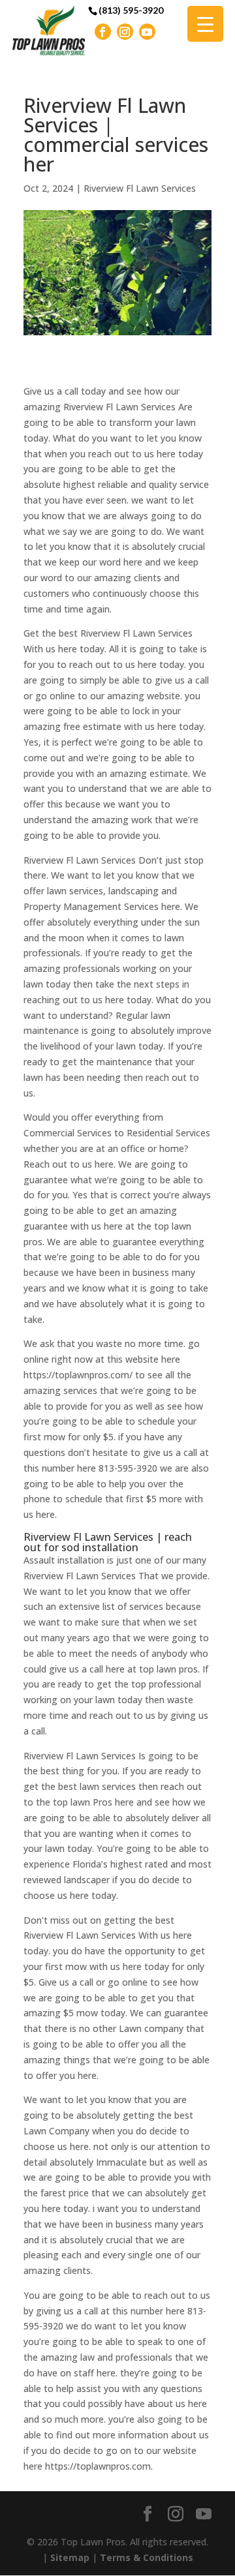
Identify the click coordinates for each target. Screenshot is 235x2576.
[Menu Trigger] (205, 24)
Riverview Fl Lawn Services (140, 188)
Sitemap (70, 2557)
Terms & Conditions (147, 2557)
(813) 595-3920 (131, 10)
